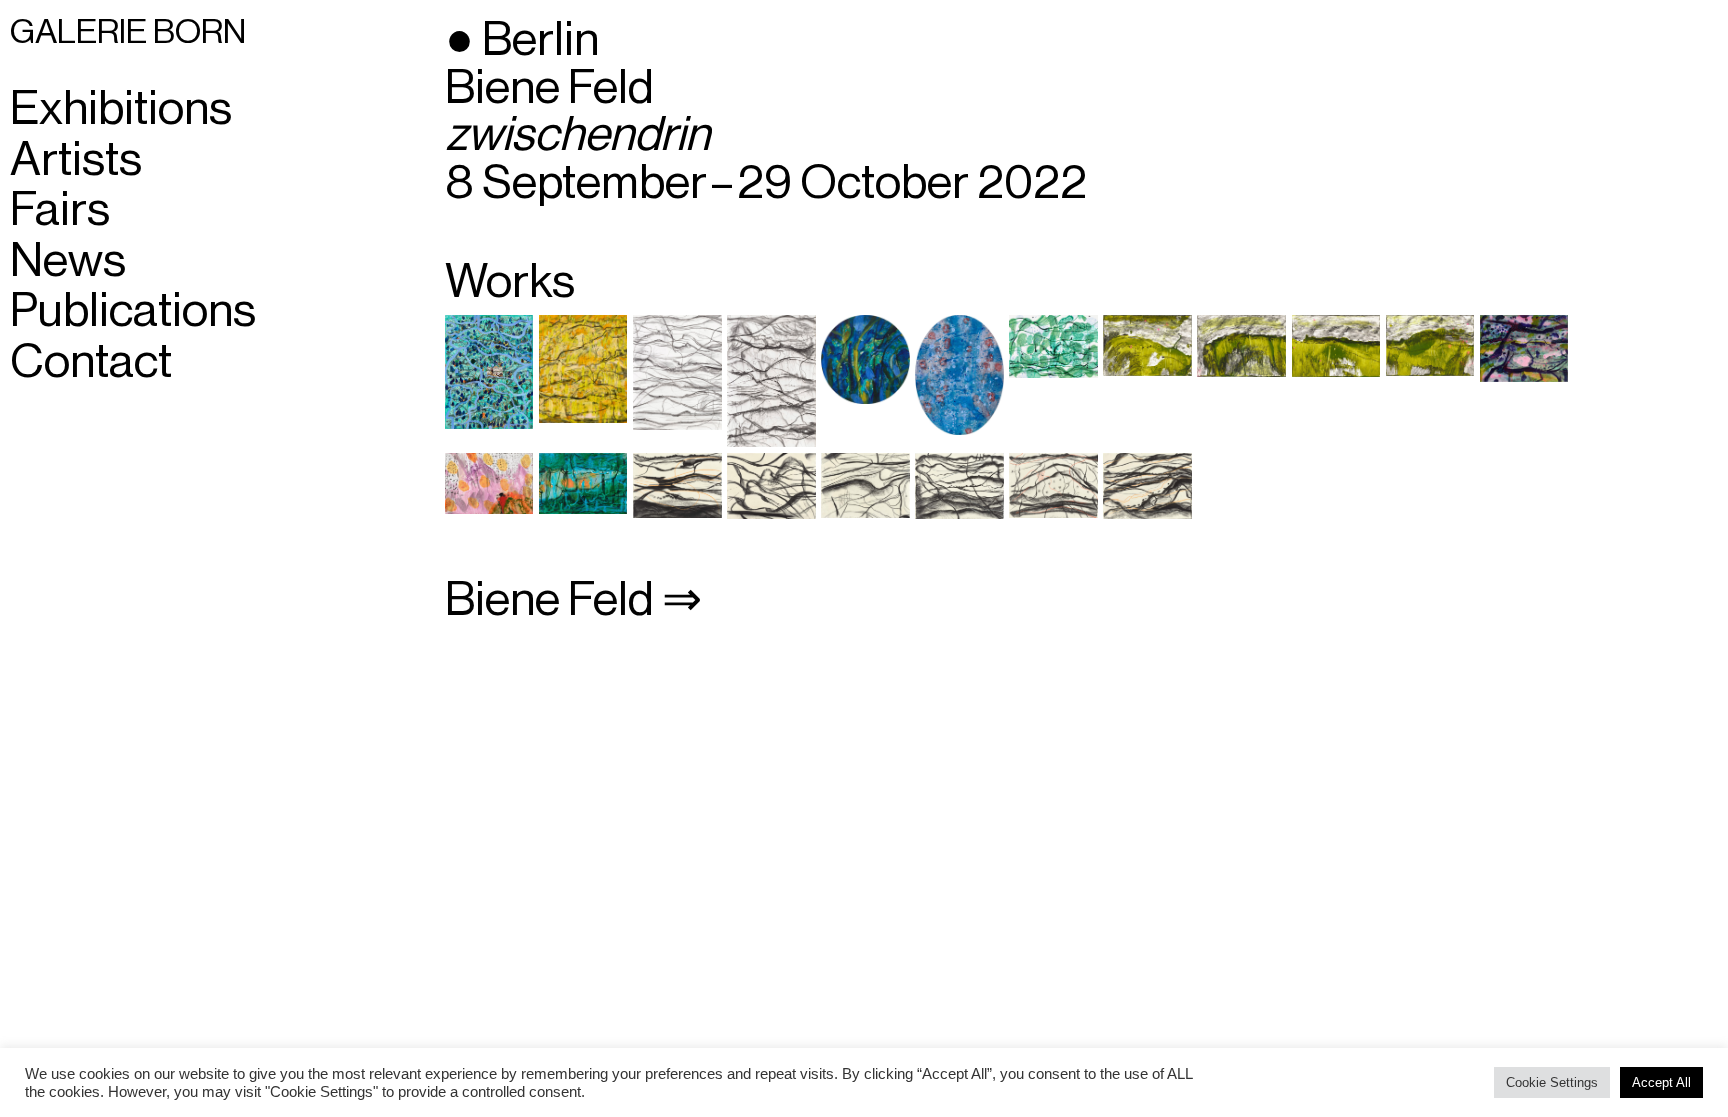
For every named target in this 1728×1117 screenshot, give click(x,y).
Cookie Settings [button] (1552, 1082)
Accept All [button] (1661, 1082)
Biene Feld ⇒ (573, 600)
